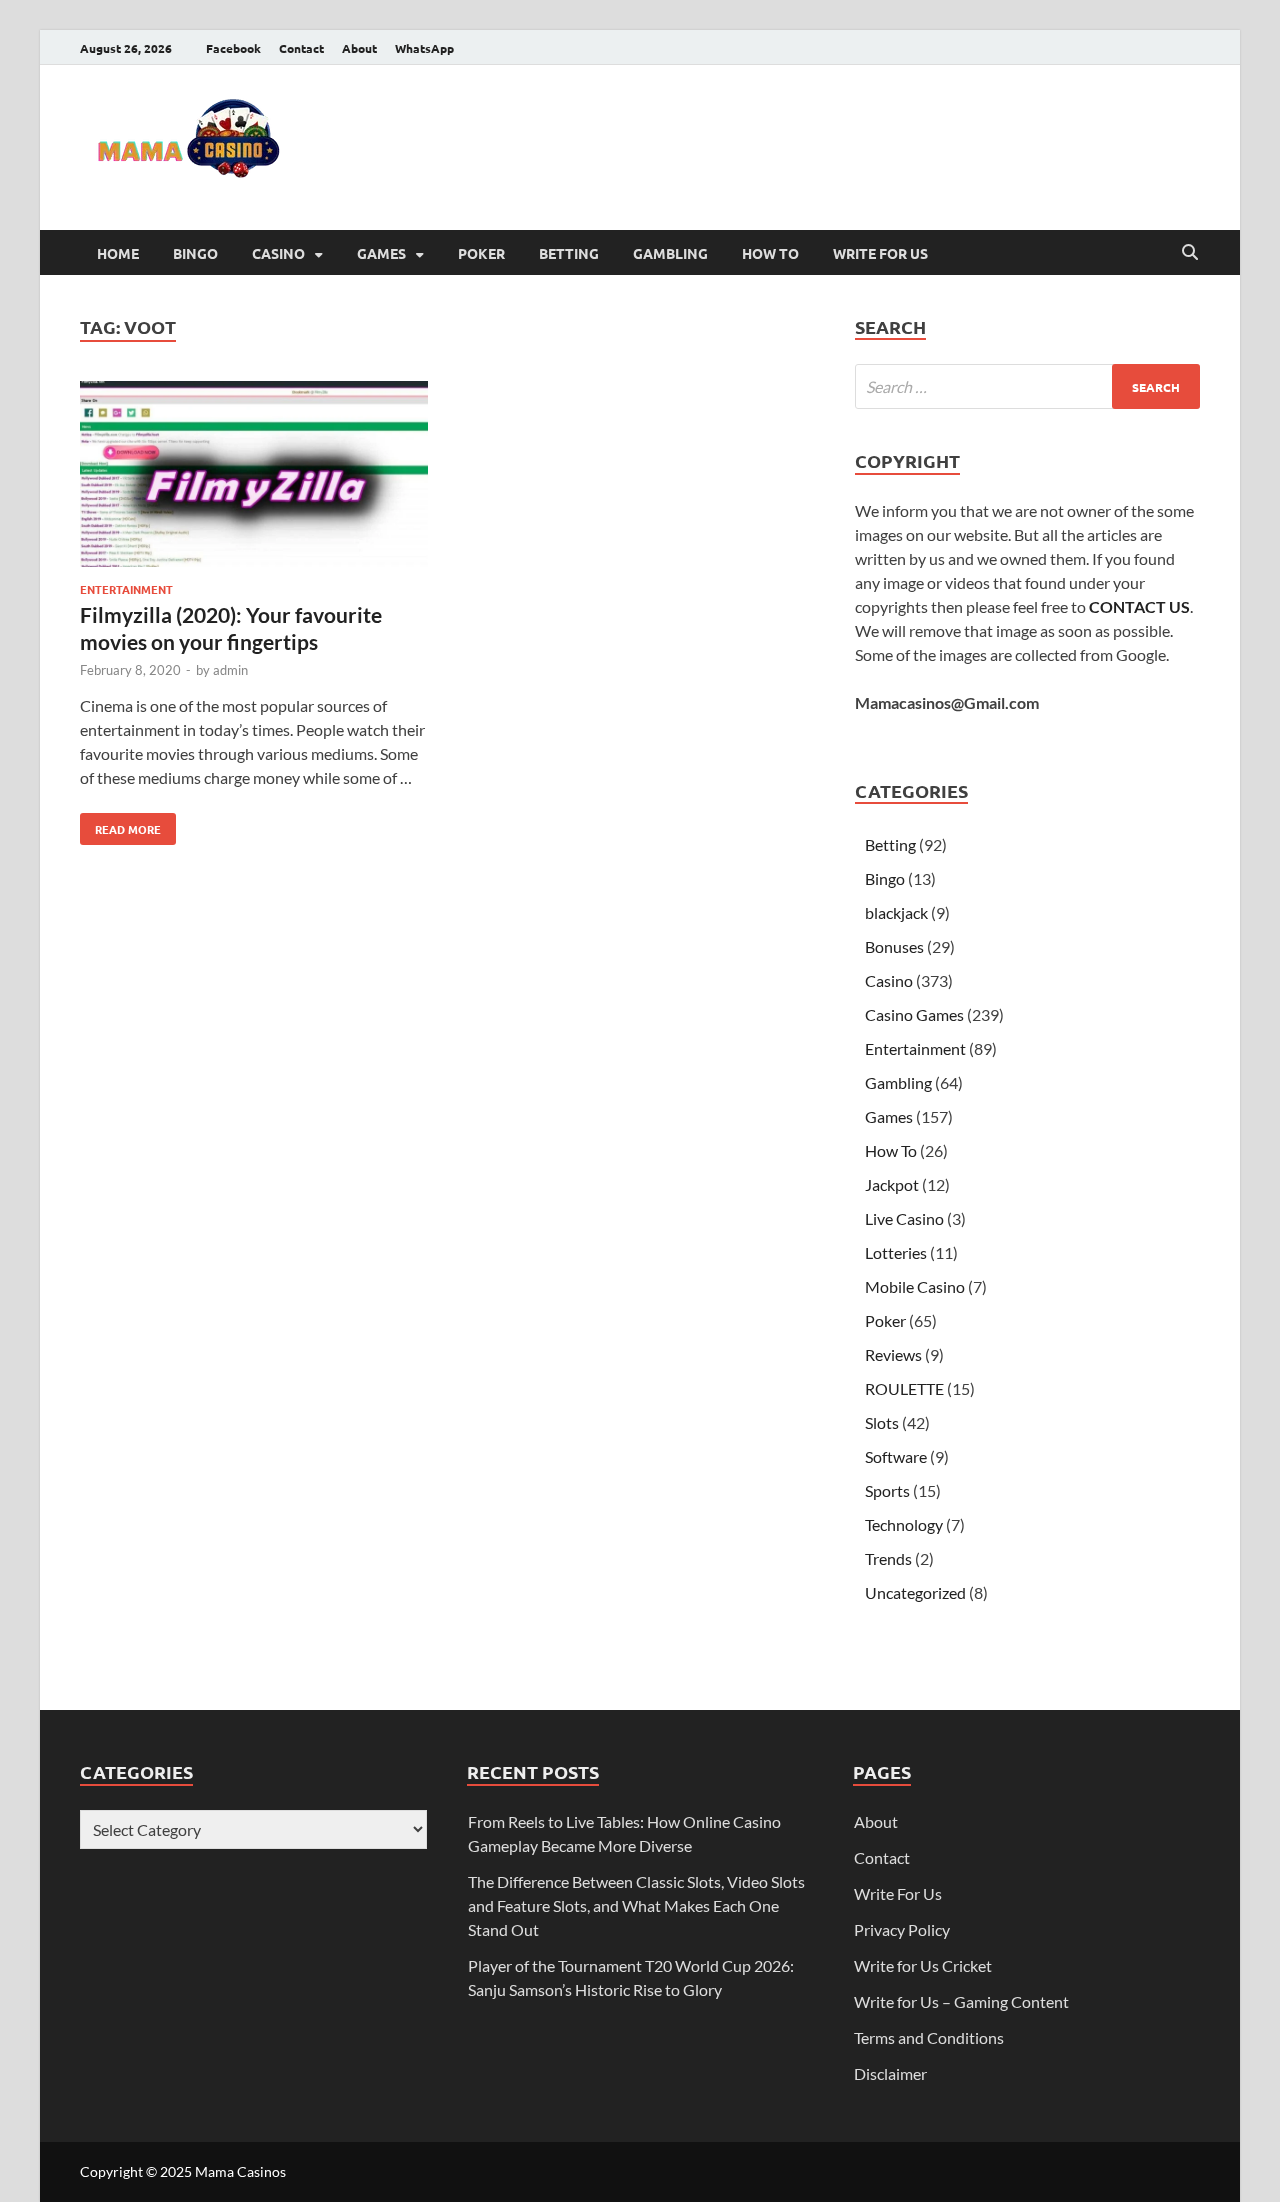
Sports (887, 1490)
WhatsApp (424, 48)
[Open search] (1190, 253)
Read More (120, 825)
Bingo (195, 253)
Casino (278, 253)
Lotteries (896, 1252)
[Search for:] (1027, 386)
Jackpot (892, 1184)
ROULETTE (904, 1388)
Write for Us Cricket (923, 1965)
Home (118, 253)
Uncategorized (915, 1592)
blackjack (896, 912)
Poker (481, 253)
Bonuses (894, 946)
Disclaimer (890, 2073)
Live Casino (904, 1218)
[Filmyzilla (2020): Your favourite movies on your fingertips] (254, 477)
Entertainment (126, 589)
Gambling (670, 253)
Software (896, 1456)
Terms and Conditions (929, 2037)
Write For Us (880, 253)
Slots (882, 1422)
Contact (301, 48)
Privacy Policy (902, 1929)
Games (381, 253)
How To (770, 253)
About (359, 48)
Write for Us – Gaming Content (961, 2001)
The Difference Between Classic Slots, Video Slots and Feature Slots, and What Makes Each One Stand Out (636, 1905)
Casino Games (914, 1014)
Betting (569, 253)
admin (230, 670)
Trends (888, 1558)
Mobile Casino (915, 1286)
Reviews (893, 1354)
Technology (904, 1524)
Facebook (233, 48)
